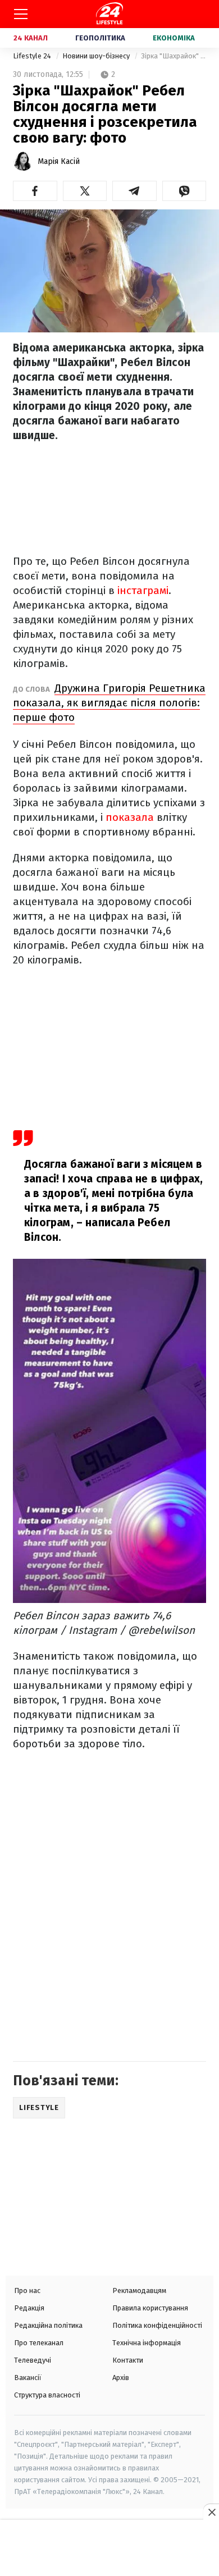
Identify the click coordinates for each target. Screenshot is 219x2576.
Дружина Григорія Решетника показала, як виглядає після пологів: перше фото (109, 703)
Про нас (27, 2290)
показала (130, 817)
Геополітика (100, 38)
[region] (109, 2549)
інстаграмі (143, 590)
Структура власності (47, 2395)
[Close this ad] (211, 2512)
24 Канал (31, 38)
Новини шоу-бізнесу (97, 56)
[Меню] (21, 14)
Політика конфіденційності (157, 2325)
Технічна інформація (147, 2343)
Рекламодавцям (139, 2290)
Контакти (128, 2360)
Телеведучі (33, 2360)
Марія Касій (59, 161)
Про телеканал (39, 2343)
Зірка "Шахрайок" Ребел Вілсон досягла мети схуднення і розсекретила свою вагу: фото (174, 56)
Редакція (29, 2308)
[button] (35, 191)
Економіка (174, 38)
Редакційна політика (48, 2325)
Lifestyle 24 (33, 56)
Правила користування (150, 2308)
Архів (121, 2378)
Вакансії (28, 2378)
